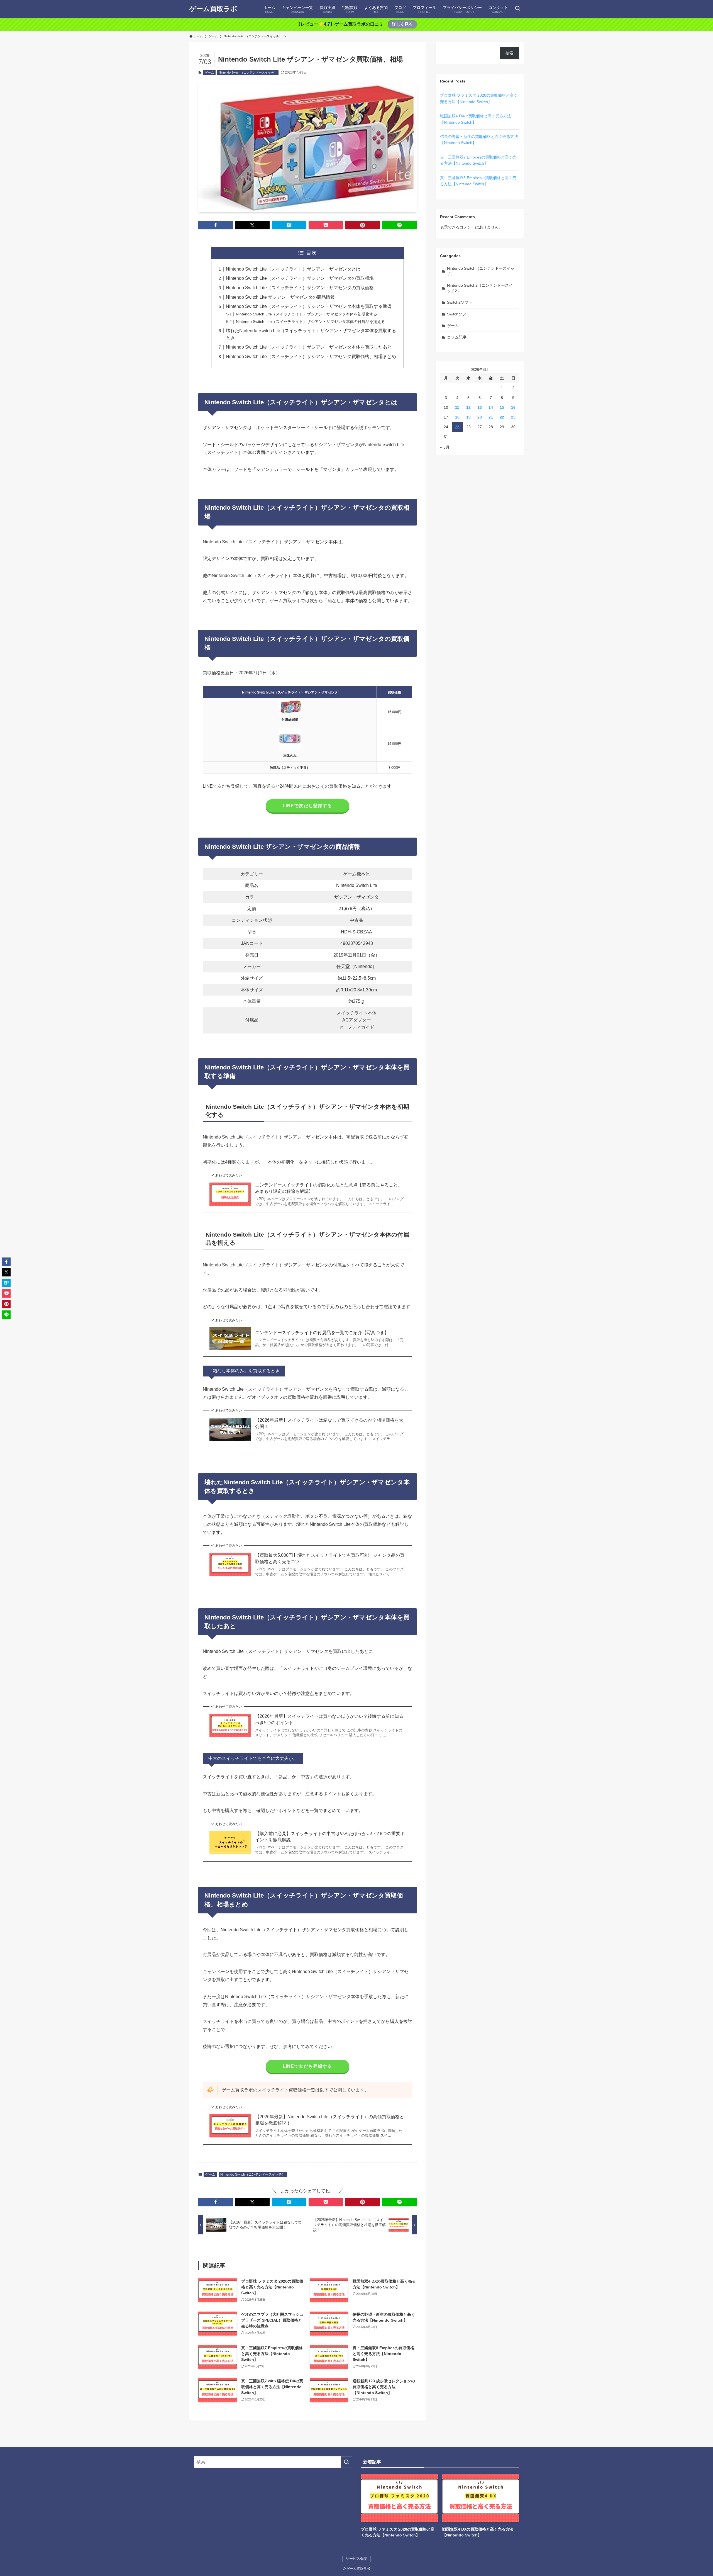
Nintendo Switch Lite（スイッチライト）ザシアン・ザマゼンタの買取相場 (300, 278)
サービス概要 (356, 2559)
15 (502, 407)
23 (513, 417)
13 (480, 407)
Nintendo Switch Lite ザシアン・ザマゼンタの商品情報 (280, 297)
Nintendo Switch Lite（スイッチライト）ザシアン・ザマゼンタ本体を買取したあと (309, 347)
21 (491, 417)
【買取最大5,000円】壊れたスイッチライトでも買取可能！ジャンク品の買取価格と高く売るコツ (330, 1558)
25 (457, 427)
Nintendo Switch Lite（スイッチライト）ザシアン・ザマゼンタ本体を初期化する (307, 314)
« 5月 (445, 447)
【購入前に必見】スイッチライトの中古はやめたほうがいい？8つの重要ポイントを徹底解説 (330, 1837)
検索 (509, 53)
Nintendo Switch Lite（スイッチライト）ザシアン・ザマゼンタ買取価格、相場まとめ (311, 357)
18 (457, 417)
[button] (216, 225)
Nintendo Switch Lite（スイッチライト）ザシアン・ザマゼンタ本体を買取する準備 (309, 306)
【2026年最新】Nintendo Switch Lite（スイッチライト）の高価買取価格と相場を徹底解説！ (330, 2120)
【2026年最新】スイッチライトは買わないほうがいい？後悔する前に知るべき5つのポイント (329, 1719)
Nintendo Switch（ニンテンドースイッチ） (248, 72)
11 (457, 407)
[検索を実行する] (346, 2462)
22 (502, 417)
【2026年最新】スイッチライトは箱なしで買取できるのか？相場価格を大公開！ (329, 1423)
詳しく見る (402, 24)
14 (491, 407)
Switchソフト (459, 314)
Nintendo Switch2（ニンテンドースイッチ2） (480, 288)
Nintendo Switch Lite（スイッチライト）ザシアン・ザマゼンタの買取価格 (300, 288)
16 (513, 407)
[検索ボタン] (517, 9)
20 (480, 417)
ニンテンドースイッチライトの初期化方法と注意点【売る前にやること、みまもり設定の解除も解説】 (329, 1188)
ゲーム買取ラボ (213, 9)
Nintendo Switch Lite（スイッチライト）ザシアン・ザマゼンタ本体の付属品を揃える (310, 322)
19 (468, 417)
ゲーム (209, 72)
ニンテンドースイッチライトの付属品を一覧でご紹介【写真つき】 (322, 1333)
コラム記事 (457, 337)
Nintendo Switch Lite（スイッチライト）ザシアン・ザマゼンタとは (293, 269)
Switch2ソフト (460, 302)
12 (468, 407)
